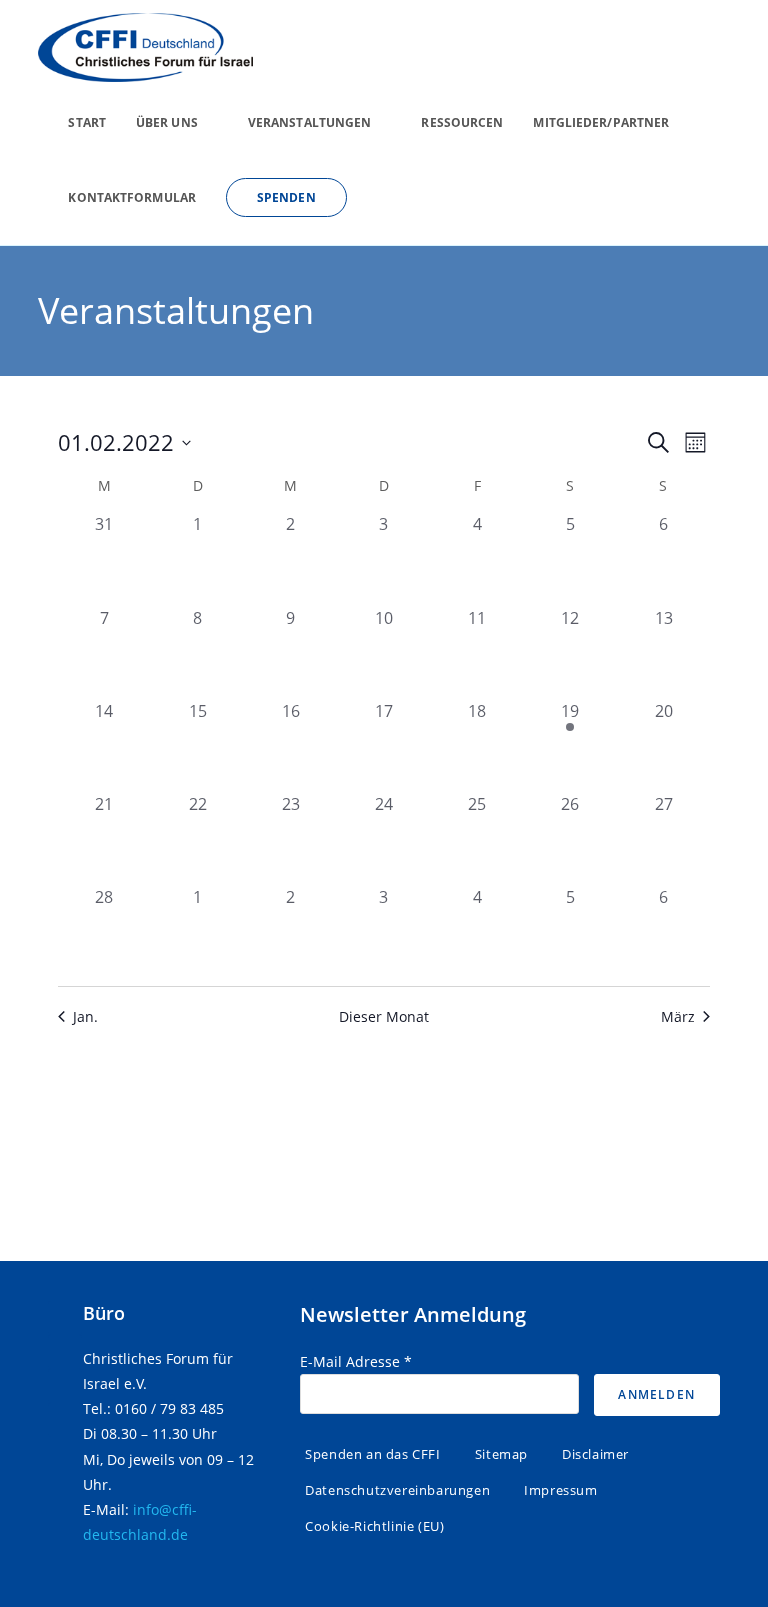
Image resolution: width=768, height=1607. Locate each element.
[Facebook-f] (65, 1318)
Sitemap (501, 1454)
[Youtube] (65, 1420)
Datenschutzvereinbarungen (397, 1490)
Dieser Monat (384, 1016)
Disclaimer (595, 1454)
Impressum (560, 1490)
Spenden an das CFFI (372, 1454)
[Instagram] (65, 1386)
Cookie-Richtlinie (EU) (374, 1526)
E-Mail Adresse (356, 1361)
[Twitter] (65, 1352)
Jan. (85, 1016)
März (678, 1016)
